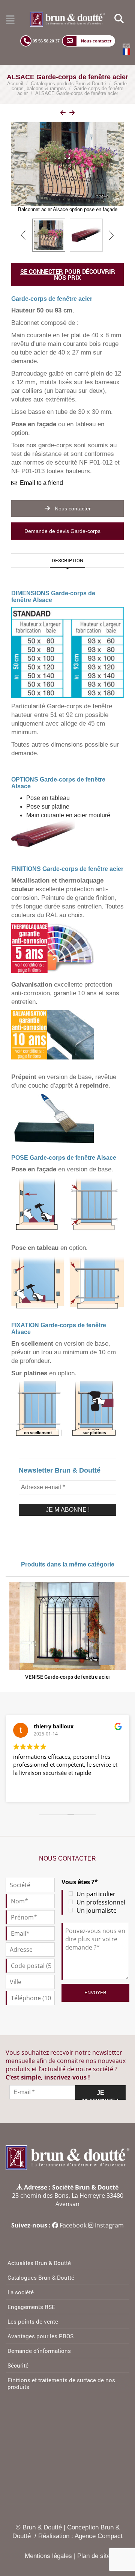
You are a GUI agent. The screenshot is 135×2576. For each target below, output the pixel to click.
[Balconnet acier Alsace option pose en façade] (49, 235)
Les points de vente (33, 2321)
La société (21, 2292)
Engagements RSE (31, 2307)
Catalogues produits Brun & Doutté (68, 84)
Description (67, 560)
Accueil (15, 84)
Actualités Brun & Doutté (39, 2263)
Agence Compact (99, 2536)
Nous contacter (72, 509)
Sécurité (18, 2365)
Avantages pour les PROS (40, 2336)
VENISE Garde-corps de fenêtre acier (68, 1677)
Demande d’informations (39, 2351)
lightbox (74, 114)
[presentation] (24, 235)
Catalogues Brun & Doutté (41, 2277)
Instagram (109, 2225)
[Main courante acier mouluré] (86, 235)
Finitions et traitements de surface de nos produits (61, 2383)
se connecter (42, 271)
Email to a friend (41, 483)
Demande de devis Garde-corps (63, 531)
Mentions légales (48, 2556)
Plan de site (94, 2556)
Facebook (73, 2225)
